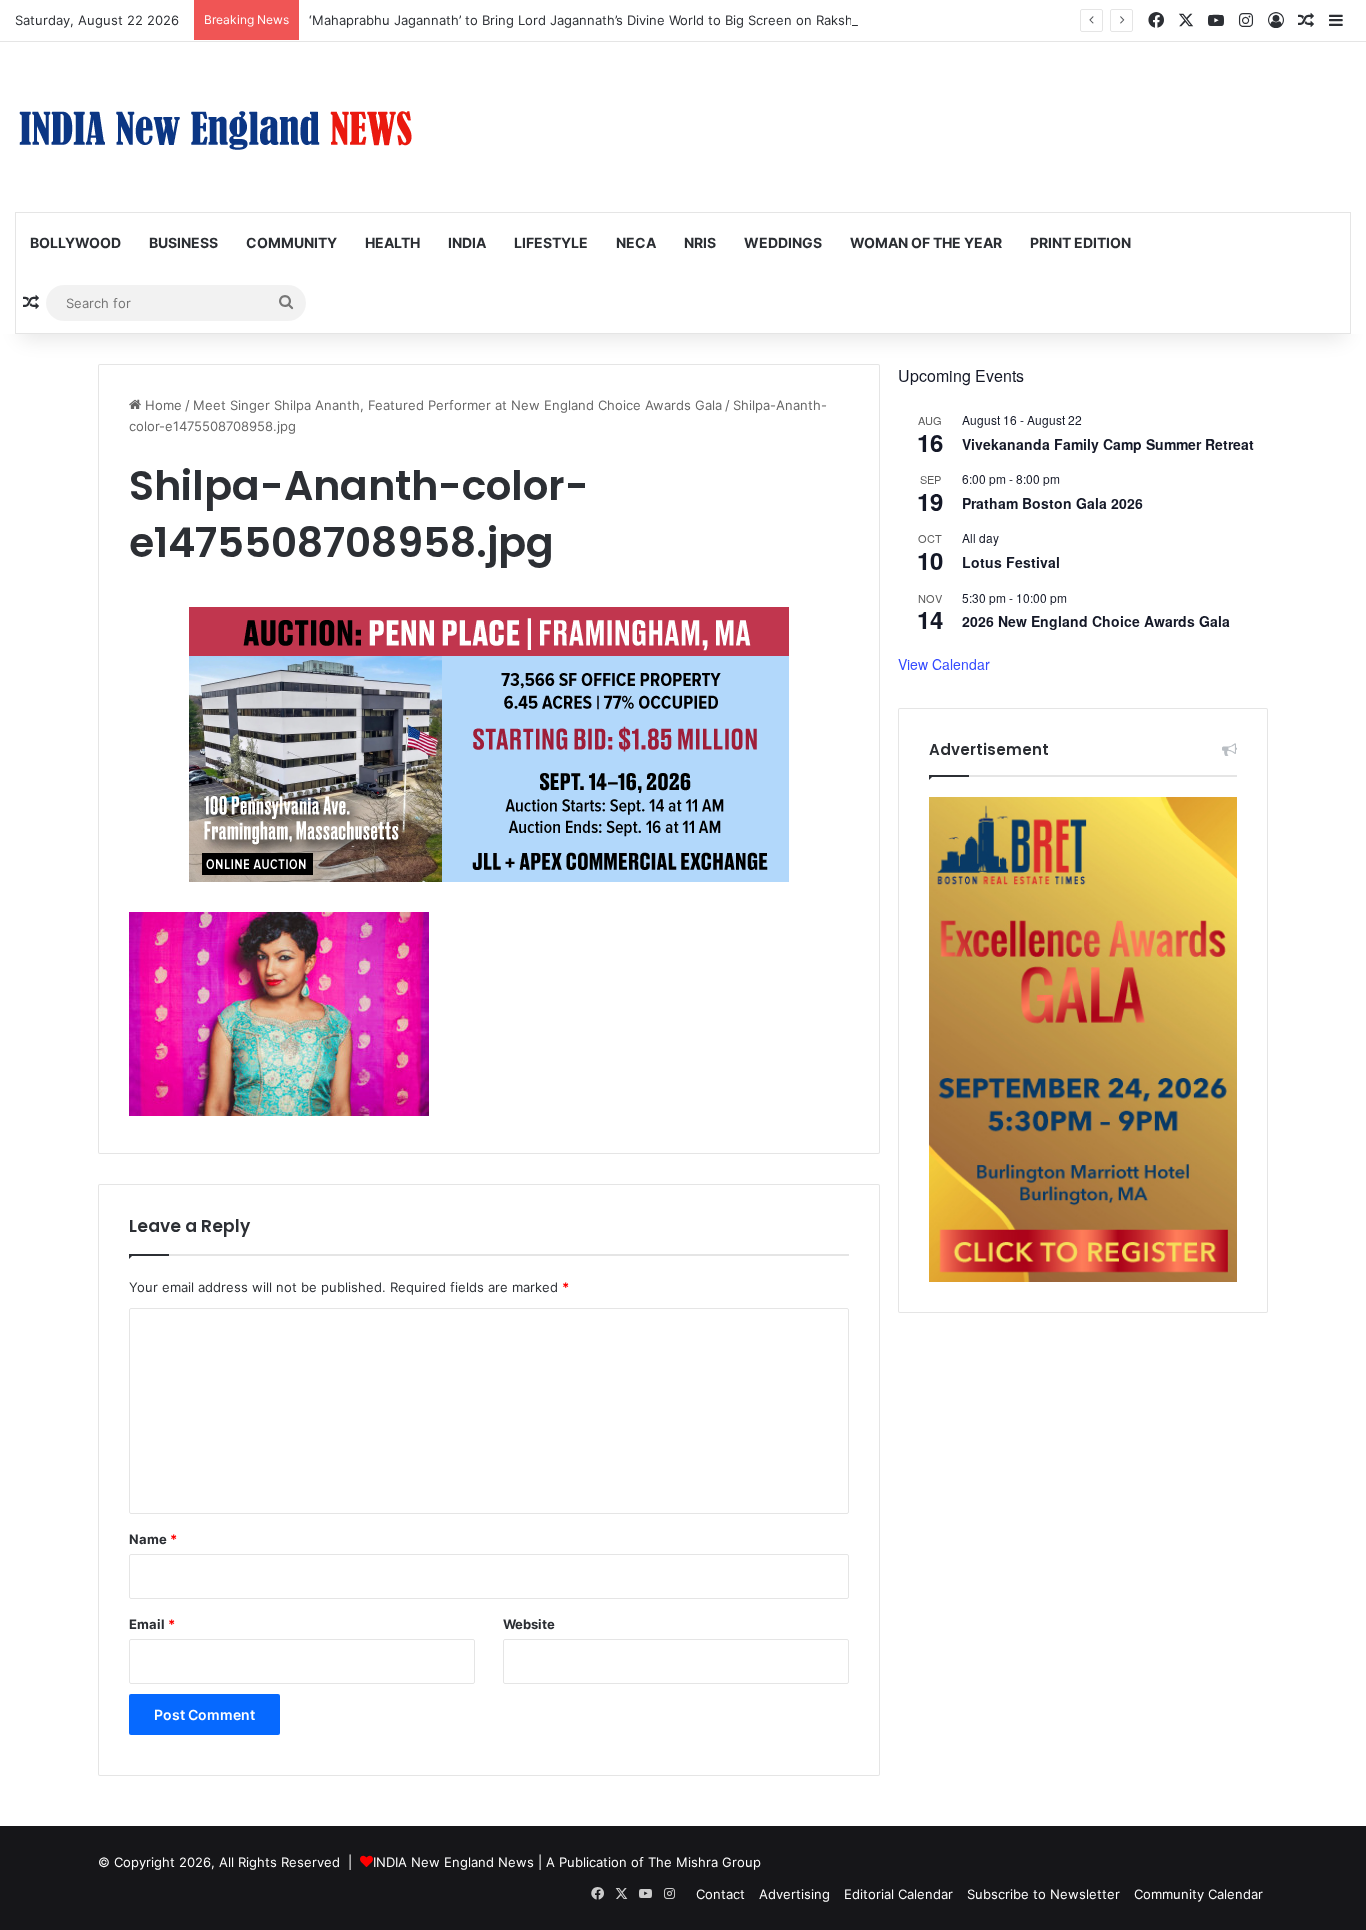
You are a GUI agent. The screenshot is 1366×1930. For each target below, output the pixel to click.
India (467, 242)
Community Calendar (1198, 1894)
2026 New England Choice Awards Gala (1096, 621)
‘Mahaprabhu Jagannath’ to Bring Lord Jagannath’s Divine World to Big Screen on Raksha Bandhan (613, 20)
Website (529, 1624)
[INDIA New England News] (215, 127)
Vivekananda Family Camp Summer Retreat (1108, 444)
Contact (720, 1894)
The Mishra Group (704, 1862)
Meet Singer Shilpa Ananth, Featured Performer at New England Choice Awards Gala (457, 405)
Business (183, 242)
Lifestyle (551, 242)
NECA (636, 242)
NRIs (700, 242)
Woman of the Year (926, 242)
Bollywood (75, 242)
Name (153, 1539)
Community (291, 242)
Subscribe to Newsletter (1043, 1894)
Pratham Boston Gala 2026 (1052, 503)
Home (161, 405)
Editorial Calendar (898, 1894)
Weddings (783, 242)
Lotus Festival (1011, 562)
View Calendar (944, 664)
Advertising (794, 1894)
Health (392, 242)
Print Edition (1080, 242)
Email (152, 1624)
